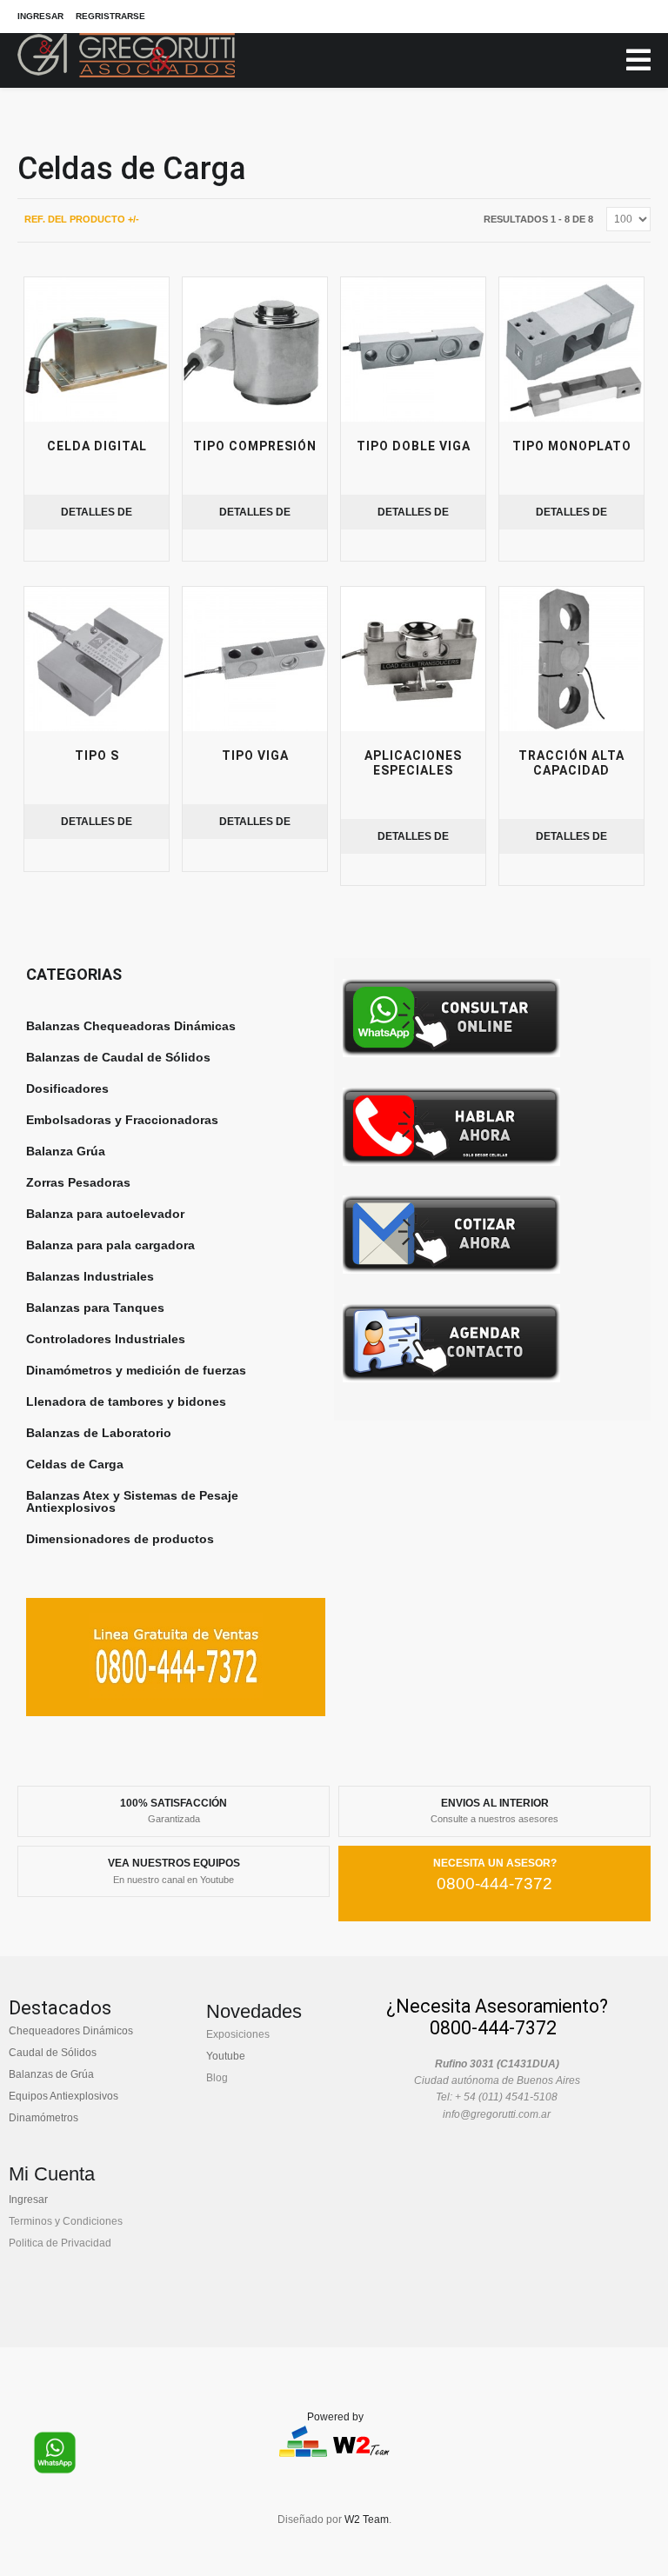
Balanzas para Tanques (95, 1308)
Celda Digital (97, 446)
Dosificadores (67, 1088)
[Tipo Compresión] (255, 349)
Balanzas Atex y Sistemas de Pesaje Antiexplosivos (132, 1501)
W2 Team (367, 2519)
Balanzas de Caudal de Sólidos (118, 1057)
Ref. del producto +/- (82, 219)
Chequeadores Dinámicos (71, 2031)
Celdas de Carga (75, 1464)
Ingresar (40, 16)
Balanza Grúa (66, 1151)
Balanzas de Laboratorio (99, 1433)
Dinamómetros (43, 2118)
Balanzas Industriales (90, 1276)
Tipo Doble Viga (414, 446)
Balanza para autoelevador (105, 1214)
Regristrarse (110, 16)
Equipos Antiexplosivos (63, 2096)
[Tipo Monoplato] (571, 349)
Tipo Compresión (255, 446)
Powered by (335, 2417)
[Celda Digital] (97, 349)
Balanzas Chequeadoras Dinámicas (131, 1026)
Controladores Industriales (106, 1339)
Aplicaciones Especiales (413, 763)
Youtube (226, 2056)
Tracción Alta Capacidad (571, 763)
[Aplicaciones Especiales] (413, 659)
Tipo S (97, 755)
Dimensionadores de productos (120, 1539)
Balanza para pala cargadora (110, 1245)
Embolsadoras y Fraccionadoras (122, 1120)
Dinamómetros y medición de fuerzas (136, 1370)
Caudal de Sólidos (53, 2053)
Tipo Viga (255, 755)
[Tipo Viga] (255, 659)
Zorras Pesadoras (78, 1182)
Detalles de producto (97, 518)
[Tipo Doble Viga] (413, 349)
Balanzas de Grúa (51, 2074)
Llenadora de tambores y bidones (126, 1401)
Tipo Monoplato (572, 446)
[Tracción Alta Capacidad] (571, 659)
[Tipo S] (97, 659)
